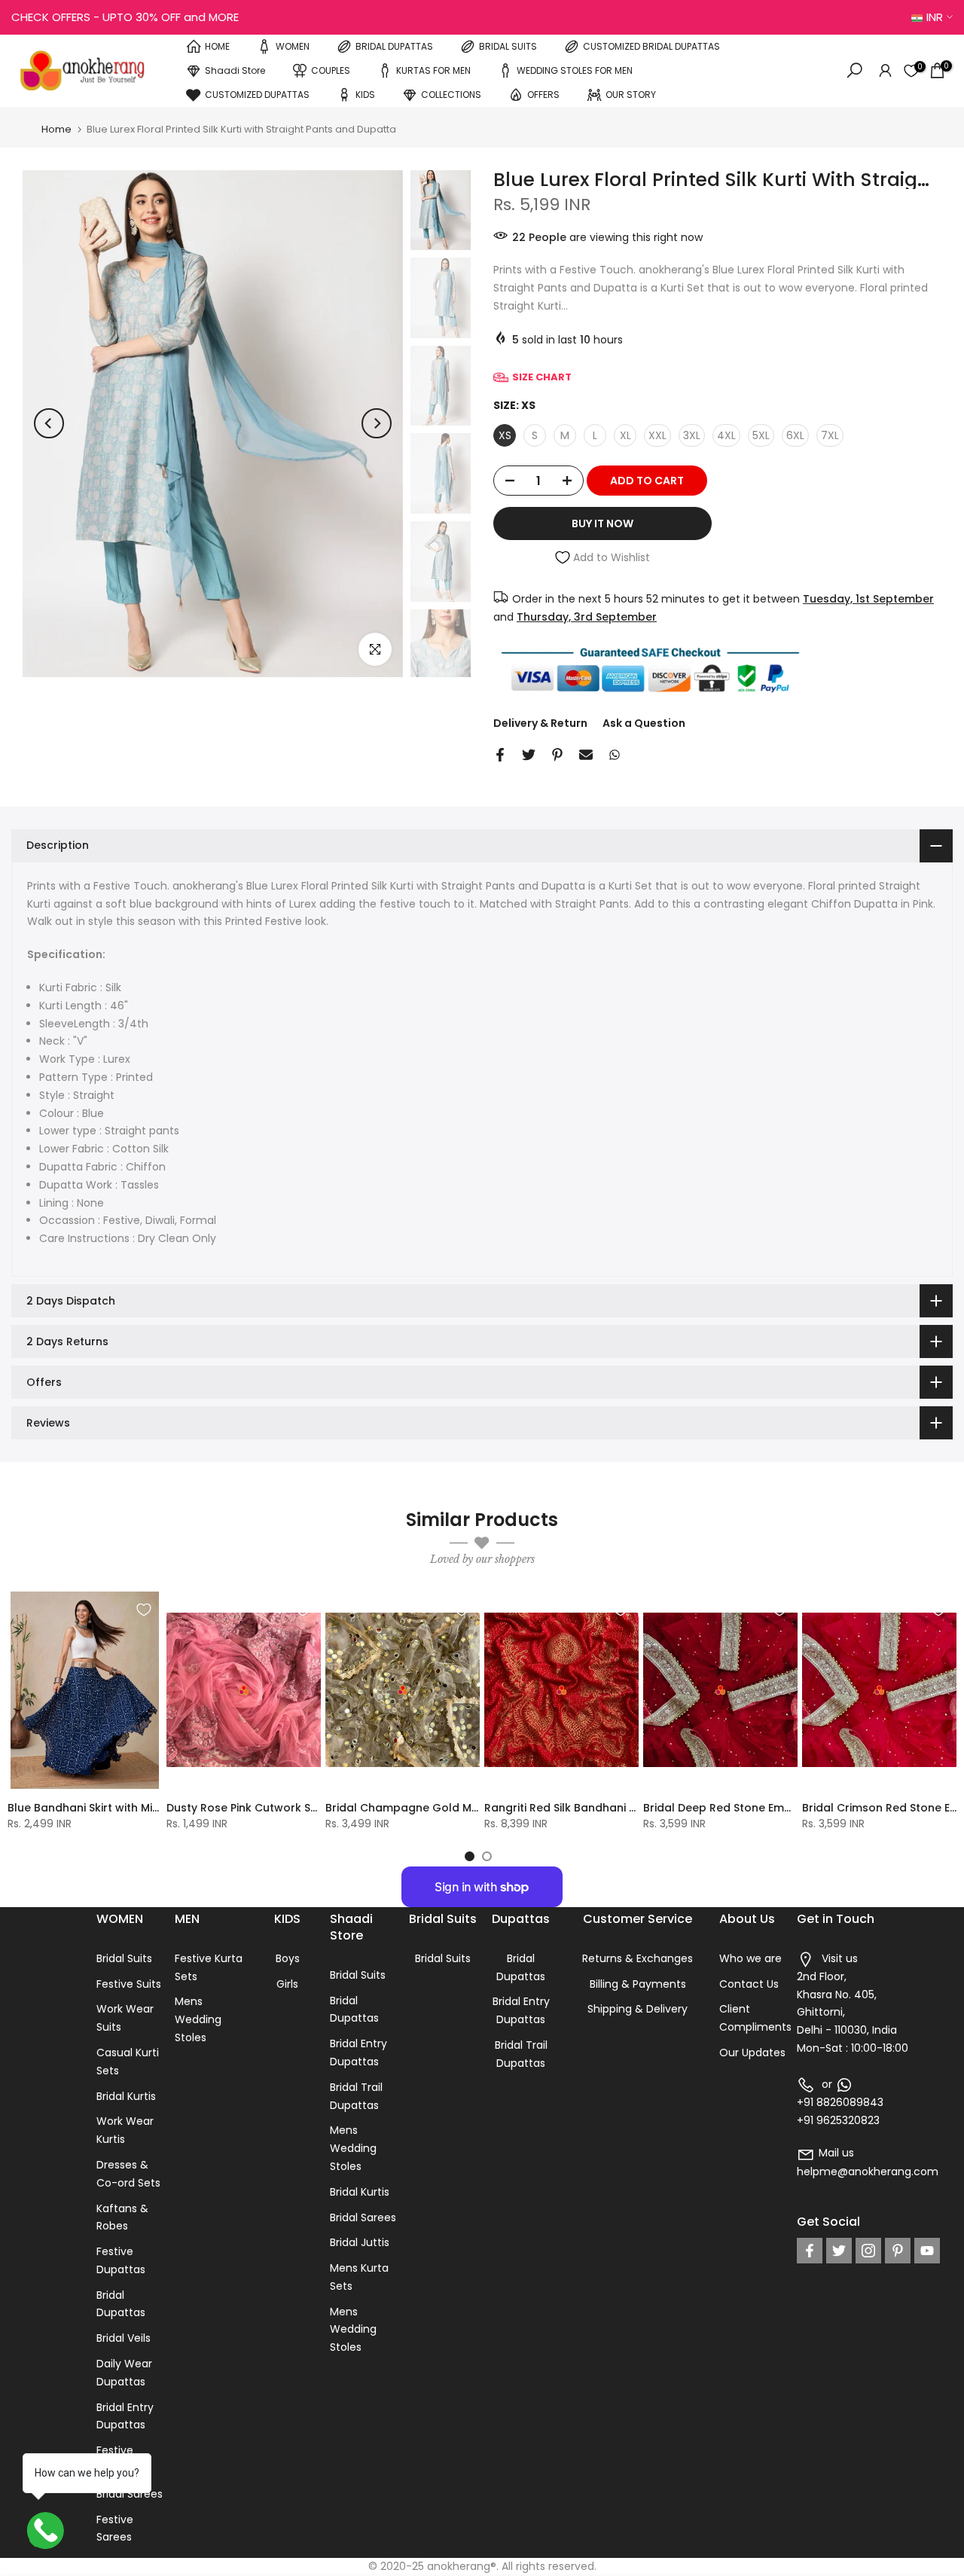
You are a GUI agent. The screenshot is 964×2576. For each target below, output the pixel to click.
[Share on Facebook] (500, 755)
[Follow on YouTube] (927, 2251)
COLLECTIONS (451, 95)
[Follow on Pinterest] (898, 2251)
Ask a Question (644, 723)
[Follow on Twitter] (839, 2251)
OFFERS (543, 95)
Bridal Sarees (130, 2494)
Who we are (750, 1958)
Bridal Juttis (360, 2242)
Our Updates (752, 2053)
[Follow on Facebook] (810, 2251)
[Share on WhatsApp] (615, 755)
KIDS (365, 95)
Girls (287, 1984)
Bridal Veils (124, 2338)
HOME (217, 46)
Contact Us (749, 1984)
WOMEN (293, 46)
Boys (288, 1958)
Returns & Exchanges (638, 1958)
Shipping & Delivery (638, 2009)
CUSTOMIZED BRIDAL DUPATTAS (651, 46)
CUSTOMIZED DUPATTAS (257, 95)
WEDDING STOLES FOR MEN (575, 70)
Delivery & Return (540, 723)
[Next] (377, 423)
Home (56, 129)
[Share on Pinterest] (557, 755)
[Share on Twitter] (529, 755)
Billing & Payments (638, 1984)
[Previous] (49, 423)
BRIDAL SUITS (508, 46)
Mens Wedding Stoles (198, 2019)
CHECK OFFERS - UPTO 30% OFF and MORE (125, 17)
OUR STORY (631, 95)
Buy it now (602, 523)
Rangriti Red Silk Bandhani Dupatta (580, 1808)
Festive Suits (129, 1984)
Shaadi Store (235, 70)
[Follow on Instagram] (868, 2251)
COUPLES (331, 70)
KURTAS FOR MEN (433, 70)
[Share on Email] (586, 755)
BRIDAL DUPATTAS (394, 46)
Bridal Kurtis (126, 2096)
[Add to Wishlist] (144, 1610)
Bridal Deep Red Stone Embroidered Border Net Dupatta (797, 1808)
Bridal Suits (124, 1958)
